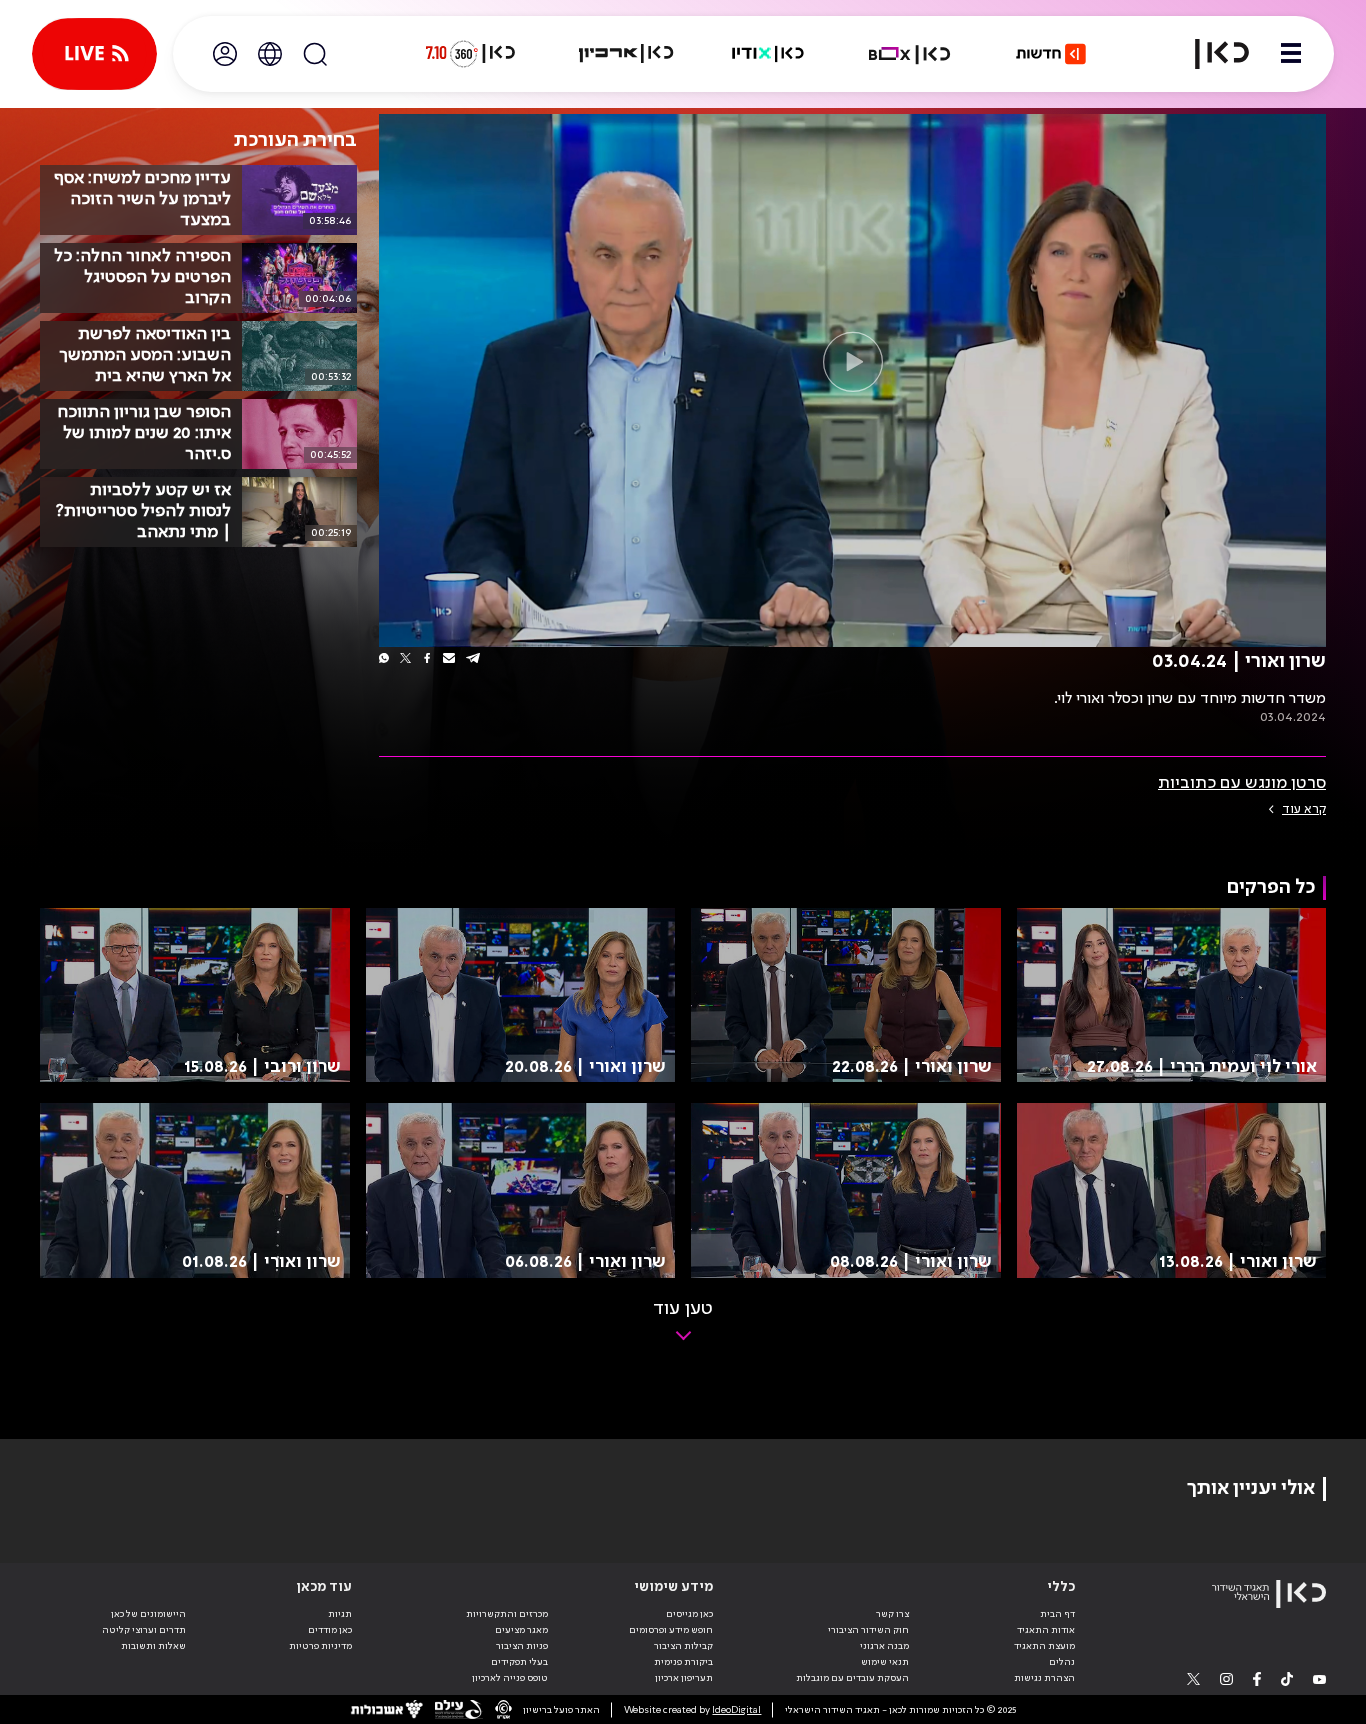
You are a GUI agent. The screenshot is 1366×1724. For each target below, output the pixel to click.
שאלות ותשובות (153, 1646)
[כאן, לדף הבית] (1210, 54)
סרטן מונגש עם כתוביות (1242, 783)
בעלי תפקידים (519, 1662)
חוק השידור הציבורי (868, 1630)
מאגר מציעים (521, 1630)
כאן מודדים (330, 1630)
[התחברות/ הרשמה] (225, 54)
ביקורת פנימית (683, 1662)
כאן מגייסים (689, 1614)
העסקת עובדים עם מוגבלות (852, 1678)
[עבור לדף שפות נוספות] (270, 54)
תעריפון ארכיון (684, 1677)
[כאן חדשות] (1051, 54)
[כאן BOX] (910, 54)
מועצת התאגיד (1044, 1646)
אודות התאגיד (1046, 1630)
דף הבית (1057, 1614)
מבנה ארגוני (884, 1646)
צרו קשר (892, 1614)
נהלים (1062, 1662)
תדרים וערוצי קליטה (144, 1630)
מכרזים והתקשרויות (507, 1614)
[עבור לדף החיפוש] (315, 54)
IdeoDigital (736, 1710)
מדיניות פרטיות (320, 1646)
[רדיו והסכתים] (768, 54)
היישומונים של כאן (148, 1614)
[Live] (94, 54)
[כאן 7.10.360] (470, 54)
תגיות (340, 1614)
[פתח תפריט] (1291, 54)
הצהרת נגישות (1044, 1678)
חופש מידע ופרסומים (671, 1630)
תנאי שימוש (885, 1662)
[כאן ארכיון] (626, 54)
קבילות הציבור (683, 1646)
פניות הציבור (522, 1646)
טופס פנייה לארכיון (510, 1678)
